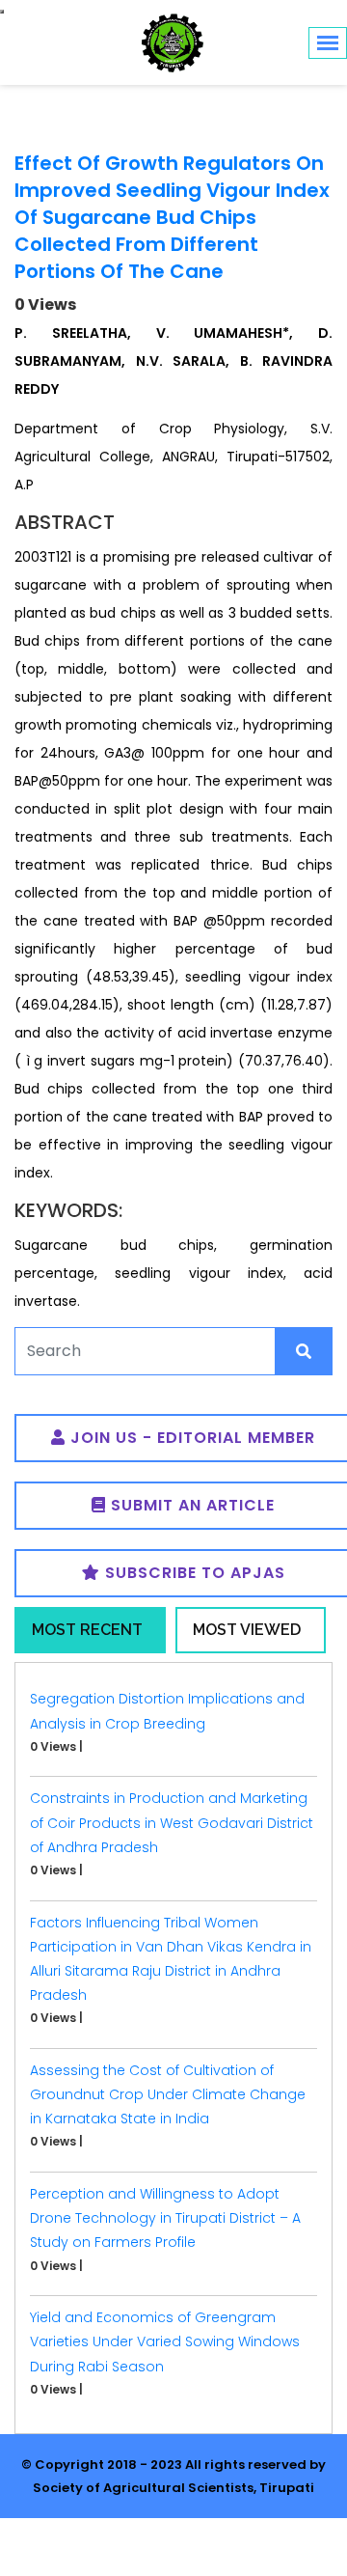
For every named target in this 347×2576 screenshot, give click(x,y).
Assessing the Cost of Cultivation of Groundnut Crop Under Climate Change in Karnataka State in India (168, 2094)
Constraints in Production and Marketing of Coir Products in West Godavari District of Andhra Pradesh (172, 1822)
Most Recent (87, 1630)
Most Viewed (247, 1630)
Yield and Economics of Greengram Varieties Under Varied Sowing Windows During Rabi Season (165, 2341)
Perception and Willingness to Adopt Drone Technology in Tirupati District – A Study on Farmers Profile (165, 2218)
